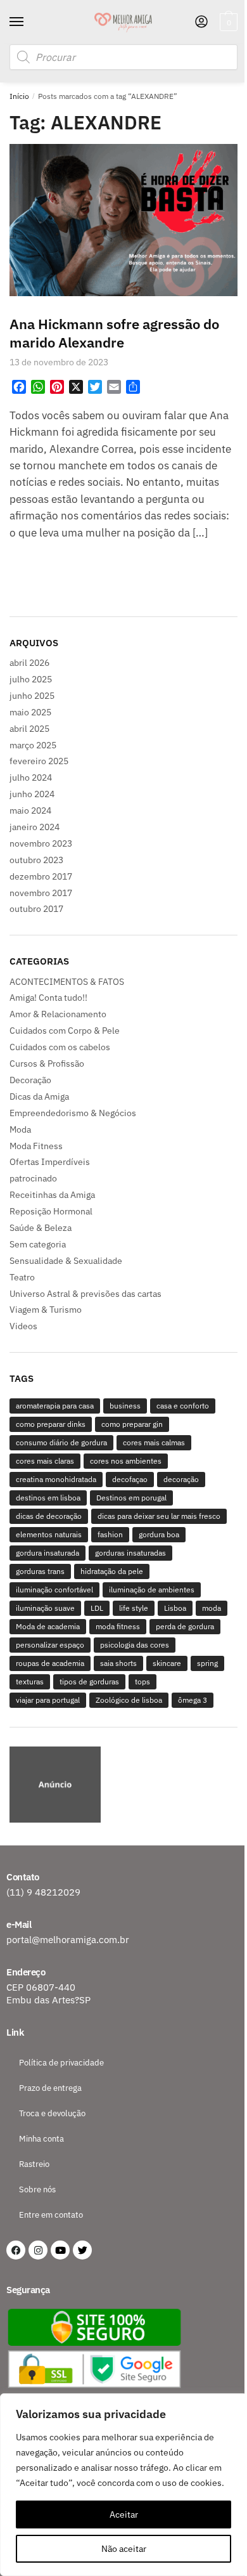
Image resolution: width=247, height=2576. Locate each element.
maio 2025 (30, 712)
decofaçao (130, 1479)
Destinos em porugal (131, 1498)
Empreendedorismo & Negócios (73, 1113)
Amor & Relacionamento (58, 1014)
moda (212, 1608)
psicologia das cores (135, 1645)
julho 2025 (31, 679)
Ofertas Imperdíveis (50, 1162)
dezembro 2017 (41, 876)
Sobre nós (37, 2189)
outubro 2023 (36, 860)
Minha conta (41, 2139)
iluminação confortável (54, 1590)
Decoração (30, 1080)
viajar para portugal (48, 1700)
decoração (181, 1479)
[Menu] (28, 22)
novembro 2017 (41, 893)
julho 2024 (31, 777)
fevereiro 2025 (39, 761)
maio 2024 (30, 810)
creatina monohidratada (56, 1479)
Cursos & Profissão (47, 1064)
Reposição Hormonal (51, 1211)
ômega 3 (193, 1700)
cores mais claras (45, 1461)
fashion (110, 1534)
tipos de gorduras (89, 1682)
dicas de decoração (49, 1516)
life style (134, 1608)
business (125, 1406)
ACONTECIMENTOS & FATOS (67, 982)
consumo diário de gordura (61, 1442)
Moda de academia (48, 1626)
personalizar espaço (50, 1645)
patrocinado (33, 1178)
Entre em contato (51, 2215)
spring (207, 1663)
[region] (123, 1786)
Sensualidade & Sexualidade (66, 1261)
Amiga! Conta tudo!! (48, 998)
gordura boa (159, 1534)
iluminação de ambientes (152, 1590)
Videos (23, 1326)
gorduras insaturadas (130, 1553)
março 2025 (33, 745)
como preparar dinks (51, 1424)
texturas (30, 1682)
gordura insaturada (47, 1553)
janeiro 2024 (35, 827)
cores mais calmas (154, 1442)
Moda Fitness (36, 1146)
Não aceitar (124, 2549)
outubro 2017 (36, 909)
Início (19, 96)
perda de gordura (185, 1626)
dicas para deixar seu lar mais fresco (159, 1516)
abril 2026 (29, 663)
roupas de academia (50, 1663)
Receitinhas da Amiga (52, 1195)
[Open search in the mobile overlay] (123, 57)
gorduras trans (40, 1571)
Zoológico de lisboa (129, 1700)
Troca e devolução (52, 2113)
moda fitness (118, 1626)
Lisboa (175, 1608)
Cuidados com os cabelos (60, 1047)
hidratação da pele (112, 1571)
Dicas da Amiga (39, 1096)
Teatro (22, 1277)
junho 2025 (32, 696)
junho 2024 (32, 794)
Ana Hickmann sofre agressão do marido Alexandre (114, 333)
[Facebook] (16, 2250)
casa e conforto (183, 1406)
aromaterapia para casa (55, 1406)
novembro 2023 (41, 843)
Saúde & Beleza (41, 1228)
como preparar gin (132, 1424)
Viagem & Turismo (46, 1310)
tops (142, 1682)
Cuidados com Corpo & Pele (65, 1031)
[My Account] (201, 23)
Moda (20, 1129)
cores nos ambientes (126, 1461)
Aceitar (124, 2514)
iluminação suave (45, 1608)
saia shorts (118, 1663)
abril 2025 (29, 729)
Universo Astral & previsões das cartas (85, 1294)
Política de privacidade (61, 2063)
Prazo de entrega (50, 2088)
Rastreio (34, 2164)
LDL (97, 1608)
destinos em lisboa (48, 1498)
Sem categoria (38, 1244)
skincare (167, 1663)
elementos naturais (49, 1534)
